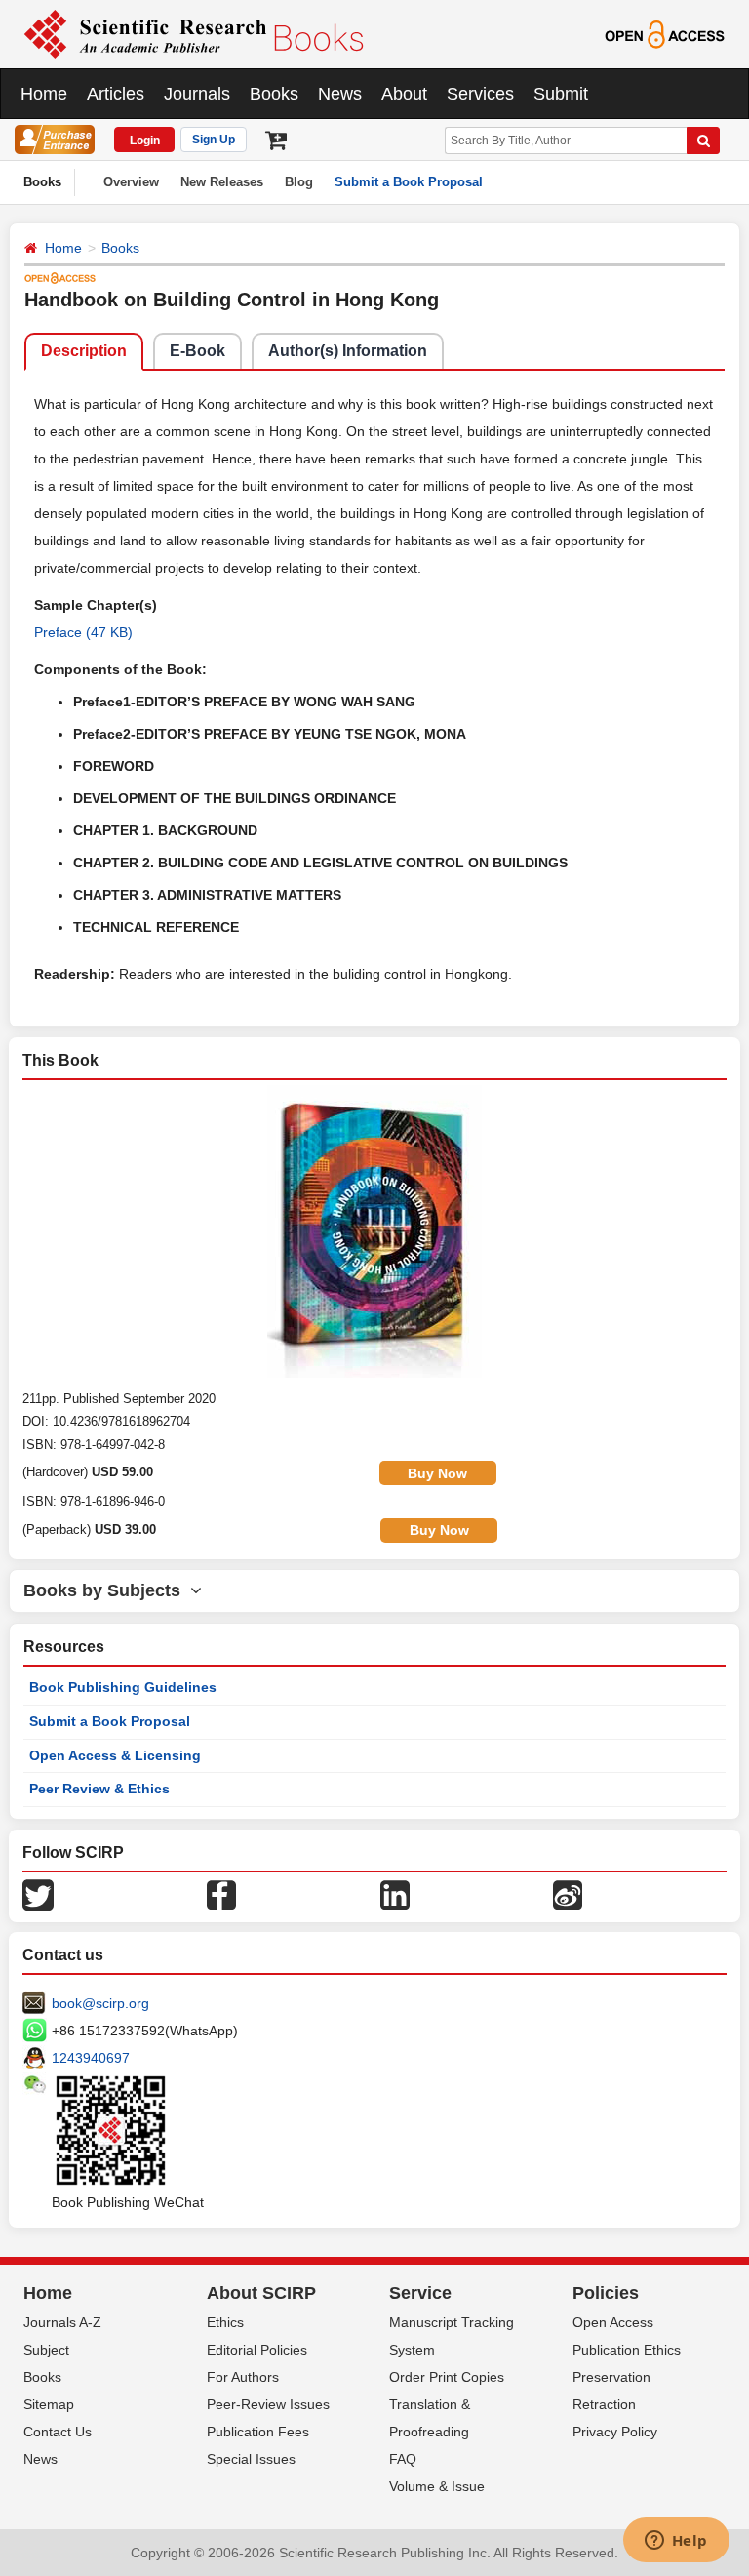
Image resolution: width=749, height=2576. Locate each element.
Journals (197, 94)
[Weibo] (568, 1894)
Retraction (604, 2404)
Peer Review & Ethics (99, 1789)
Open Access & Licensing (115, 1755)
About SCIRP (261, 2293)
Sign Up (214, 140)
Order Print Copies (447, 2377)
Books (274, 94)
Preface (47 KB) (83, 632)
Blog (299, 182)
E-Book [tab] (197, 351)
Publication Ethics (627, 2350)
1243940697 (91, 2058)
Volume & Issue (437, 2486)
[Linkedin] (395, 1894)
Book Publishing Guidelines (123, 1687)
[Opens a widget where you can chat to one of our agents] (676, 2542)
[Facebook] (221, 1894)
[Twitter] (38, 1894)
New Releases (222, 182)
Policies (606, 2293)
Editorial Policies (257, 2350)
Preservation (611, 2377)
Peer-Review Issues (268, 2404)
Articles (116, 94)
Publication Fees (258, 2432)
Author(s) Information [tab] (348, 351)
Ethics (225, 2322)
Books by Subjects (107, 1590)
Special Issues (251, 2459)
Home (44, 94)
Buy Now (437, 1473)
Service (420, 2293)
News (340, 94)
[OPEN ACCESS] (665, 33)
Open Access (613, 2322)
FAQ (403, 2459)
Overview (131, 182)
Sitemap (49, 2404)
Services (480, 94)
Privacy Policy (615, 2432)
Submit (561, 94)
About (404, 94)
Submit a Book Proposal (409, 182)
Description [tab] (84, 351)
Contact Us (58, 2432)
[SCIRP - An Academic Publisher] (194, 33)
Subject (46, 2350)
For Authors (243, 2377)
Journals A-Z (62, 2322)
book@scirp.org (100, 2003)
